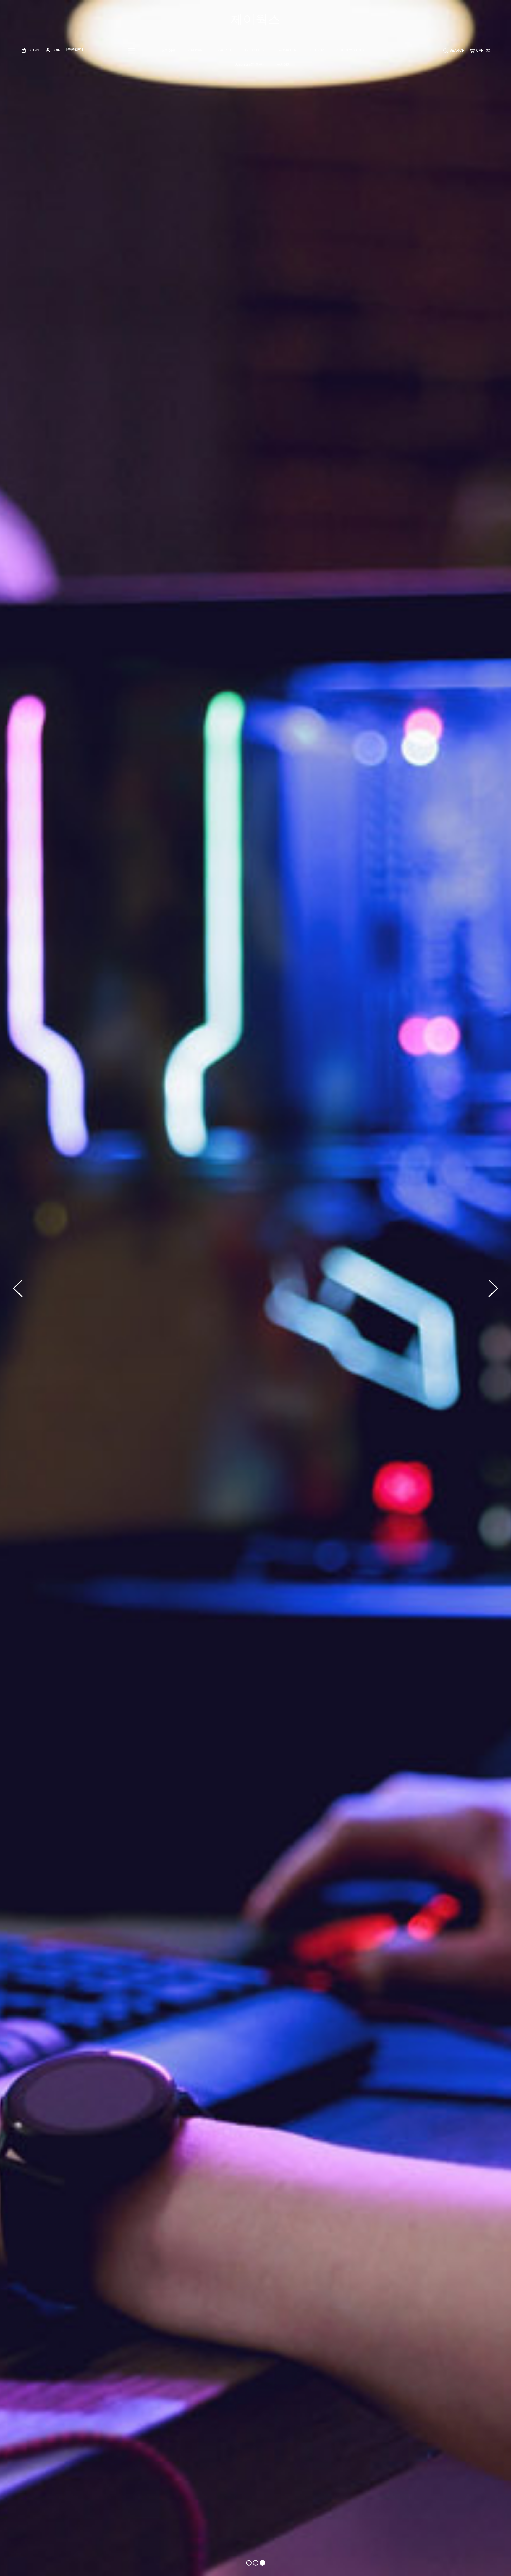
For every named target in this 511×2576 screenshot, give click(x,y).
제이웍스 (256, 19)
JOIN (56, 50)
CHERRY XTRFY (351, 50)
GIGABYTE (224, 50)
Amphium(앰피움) (250, 65)
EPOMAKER (287, 50)
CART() (483, 51)
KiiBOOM (317, 50)
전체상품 (169, 50)
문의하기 (284, 65)
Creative (195, 50)
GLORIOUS (254, 50)
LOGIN (33, 50)
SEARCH (457, 51)
